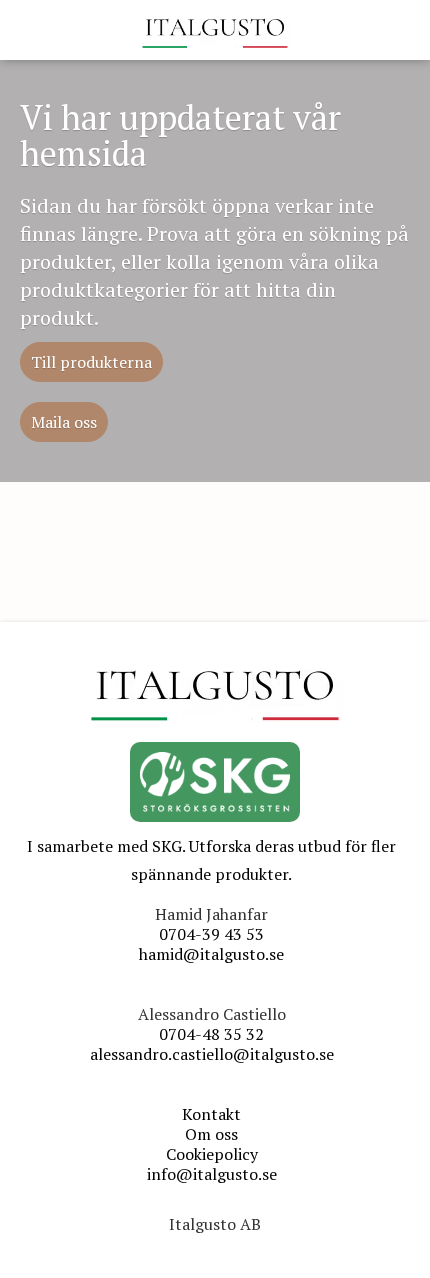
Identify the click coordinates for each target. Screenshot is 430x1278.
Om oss (211, 1134)
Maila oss (64, 422)
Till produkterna (91, 362)
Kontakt (211, 1114)
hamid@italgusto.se (211, 954)
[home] (215, 30)
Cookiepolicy (212, 1154)
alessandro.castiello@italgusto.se (212, 1054)
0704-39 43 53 (211, 934)
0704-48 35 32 (211, 1034)
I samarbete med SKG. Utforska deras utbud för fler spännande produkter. (211, 860)
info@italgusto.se (212, 1174)
